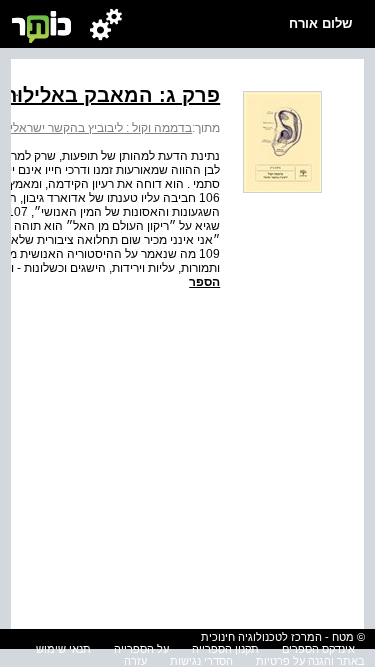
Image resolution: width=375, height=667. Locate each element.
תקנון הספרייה (225, 649)
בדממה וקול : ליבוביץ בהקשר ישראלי (101, 128)
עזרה (135, 661)
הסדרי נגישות (201, 661)
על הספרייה (141, 649)
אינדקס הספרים (318, 649)
